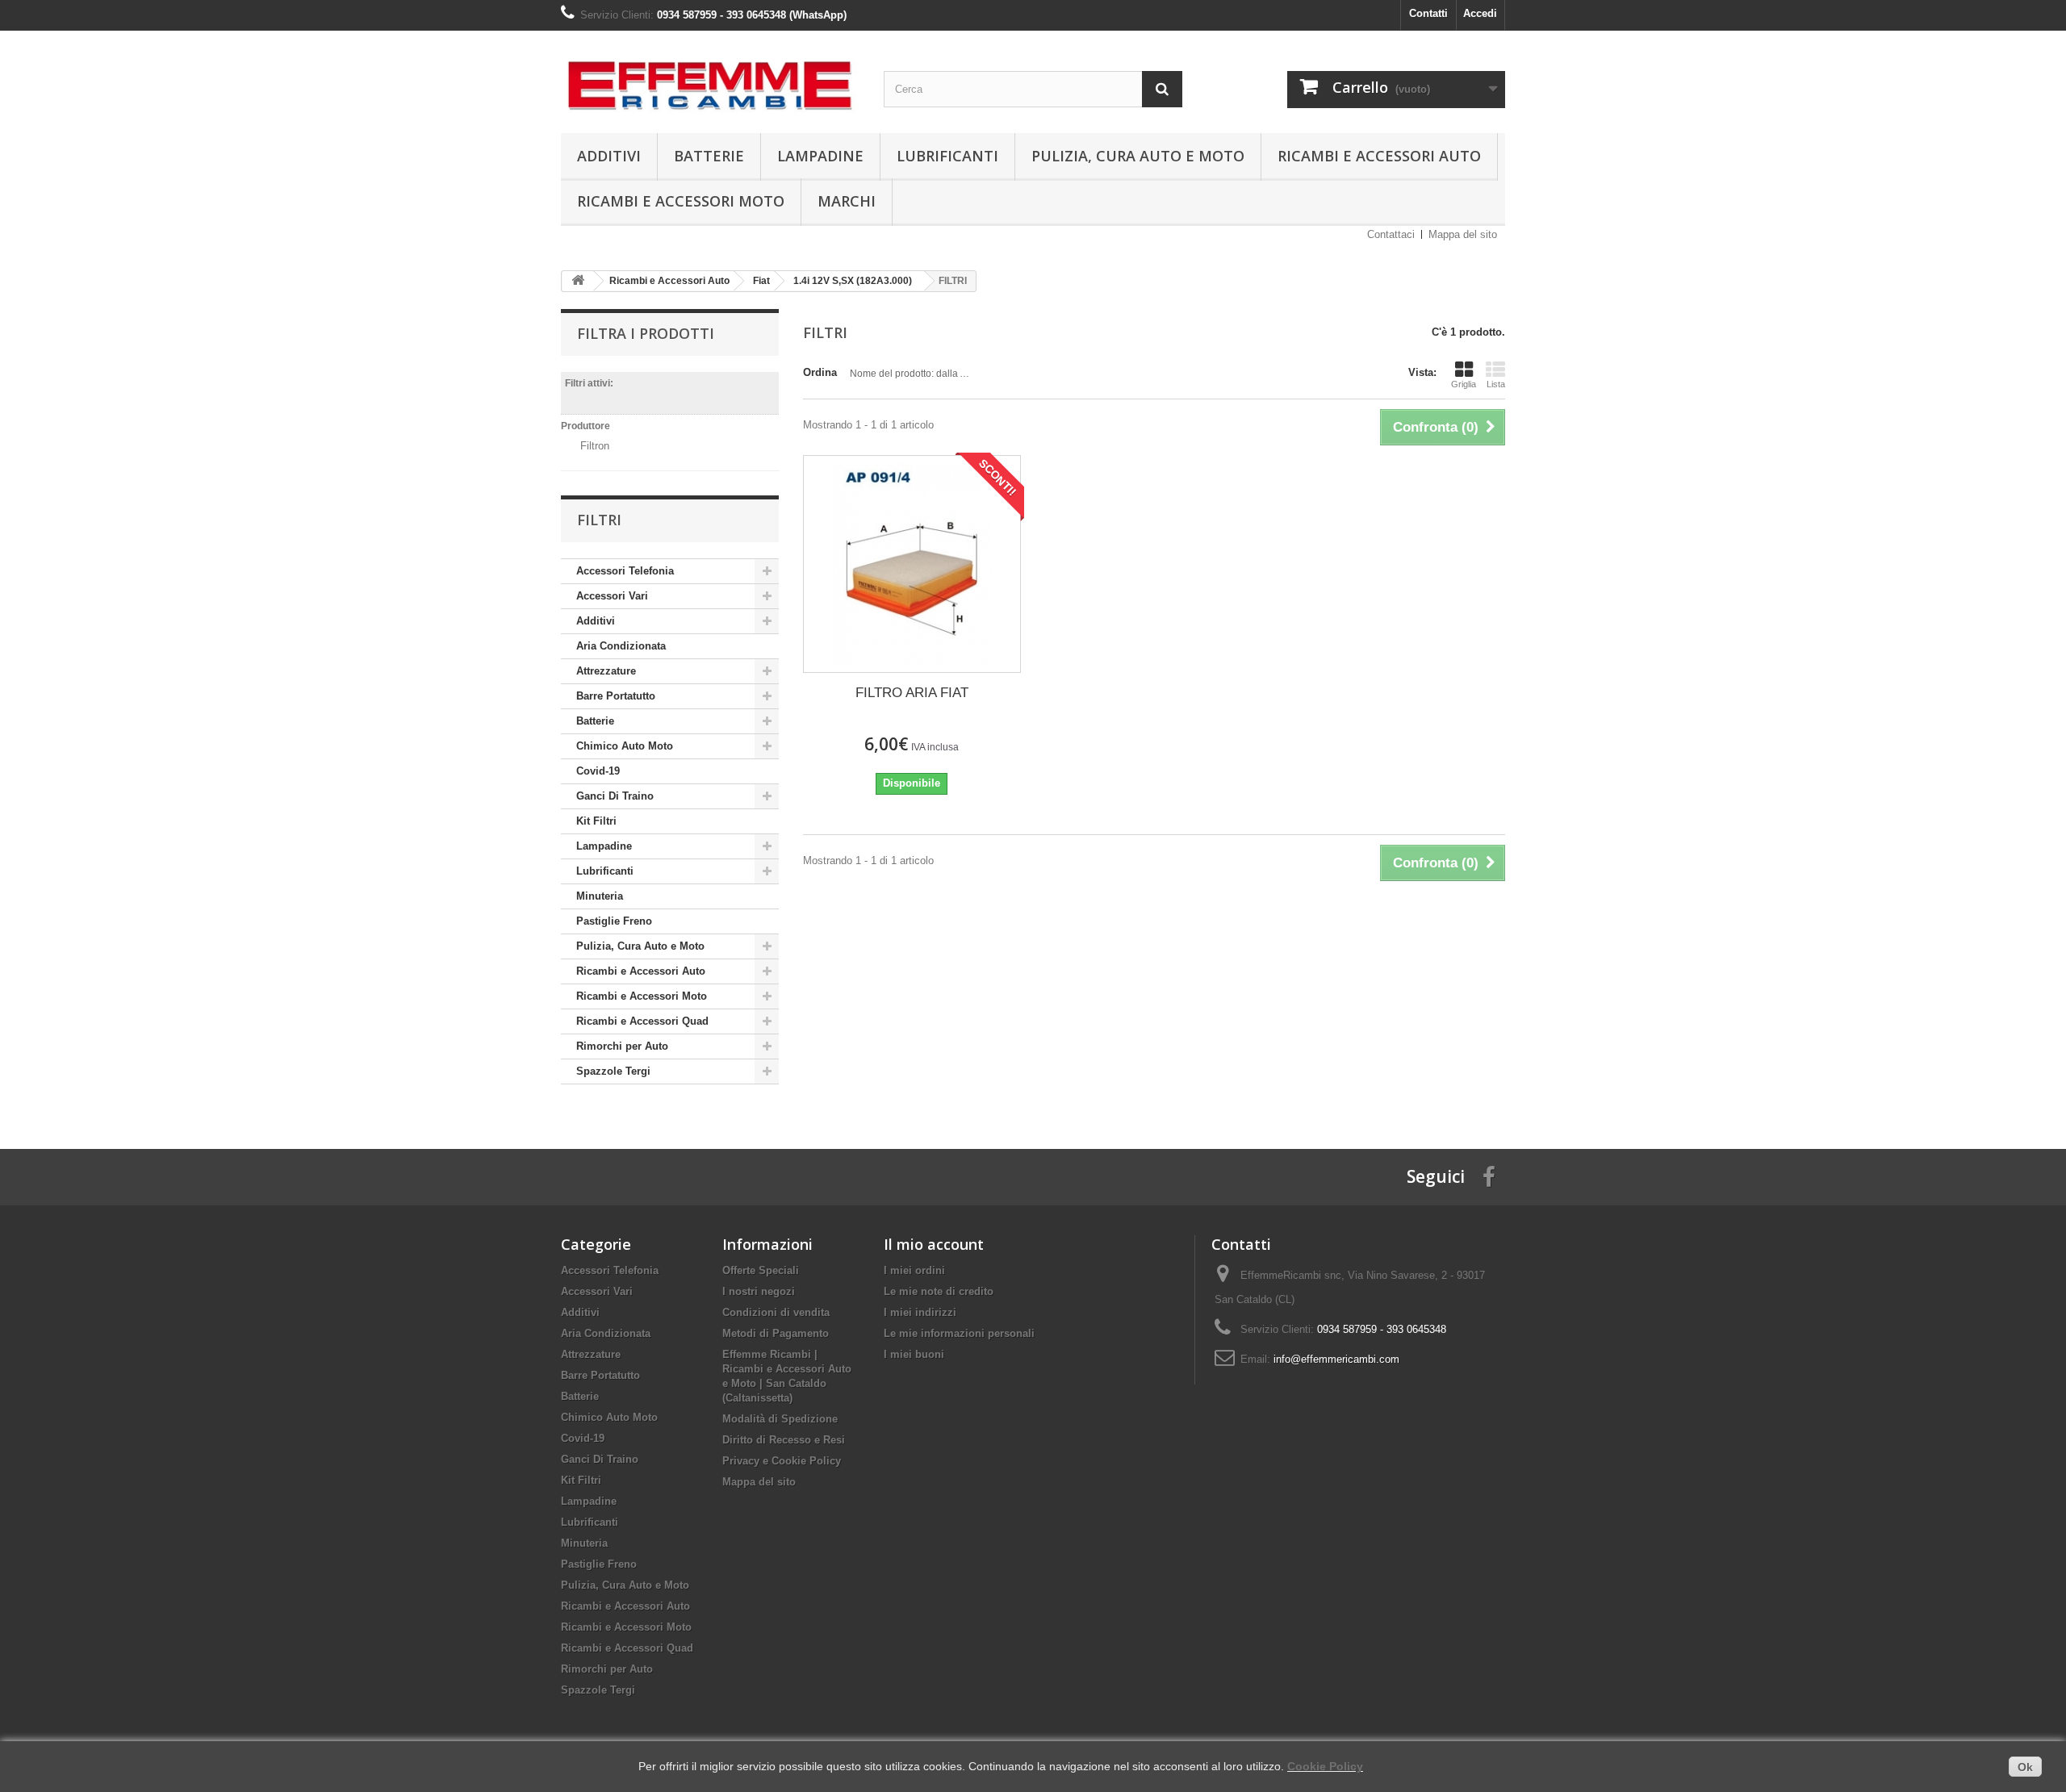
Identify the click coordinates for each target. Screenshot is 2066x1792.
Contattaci (1391, 234)
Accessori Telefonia (625, 571)
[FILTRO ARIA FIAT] (912, 564)
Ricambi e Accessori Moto (681, 201)
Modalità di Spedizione (780, 1419)
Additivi (609, 156)
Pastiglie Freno (614, 921)
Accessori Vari (612, 596)
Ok (2025, 1767)
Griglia (1464, 384)
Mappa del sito (1463, 234)
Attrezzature (606, 671)
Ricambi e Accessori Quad (642, 1021)
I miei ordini (914, 1270)
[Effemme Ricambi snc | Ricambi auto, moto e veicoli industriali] (710, 78)
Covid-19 (598, 771)
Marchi (847, 201)
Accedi (1480, 13)
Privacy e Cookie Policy (782, 1461)
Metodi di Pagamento (776, 1333)
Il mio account (934, 1244)
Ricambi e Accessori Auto (1379, 156)
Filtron (595, 446)
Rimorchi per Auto (622, 1046)
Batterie (709, 156)
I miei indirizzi (920, 1312)
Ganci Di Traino (615, 796)
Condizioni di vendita (776, 1312)
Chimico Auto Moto (625, 746)
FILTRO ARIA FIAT (912, 693)
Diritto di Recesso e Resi (784, 1440)
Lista (1496, 384)
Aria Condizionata (621, 646)
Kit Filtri (596, 821)
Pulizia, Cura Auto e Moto (1138, 156)
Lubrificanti (947, 156)
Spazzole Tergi (613, 1071)
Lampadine (820, 156)
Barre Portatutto (616, 696)
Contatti (1428, 13)
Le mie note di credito (939, 1291)
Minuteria (600, 896)
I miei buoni (914, 1354)
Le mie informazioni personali (959, 1333)
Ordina (820, 372)
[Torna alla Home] (578, 281)
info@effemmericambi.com (1336, 1359)
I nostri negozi (759, 1291)
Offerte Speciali (761, 1270)
